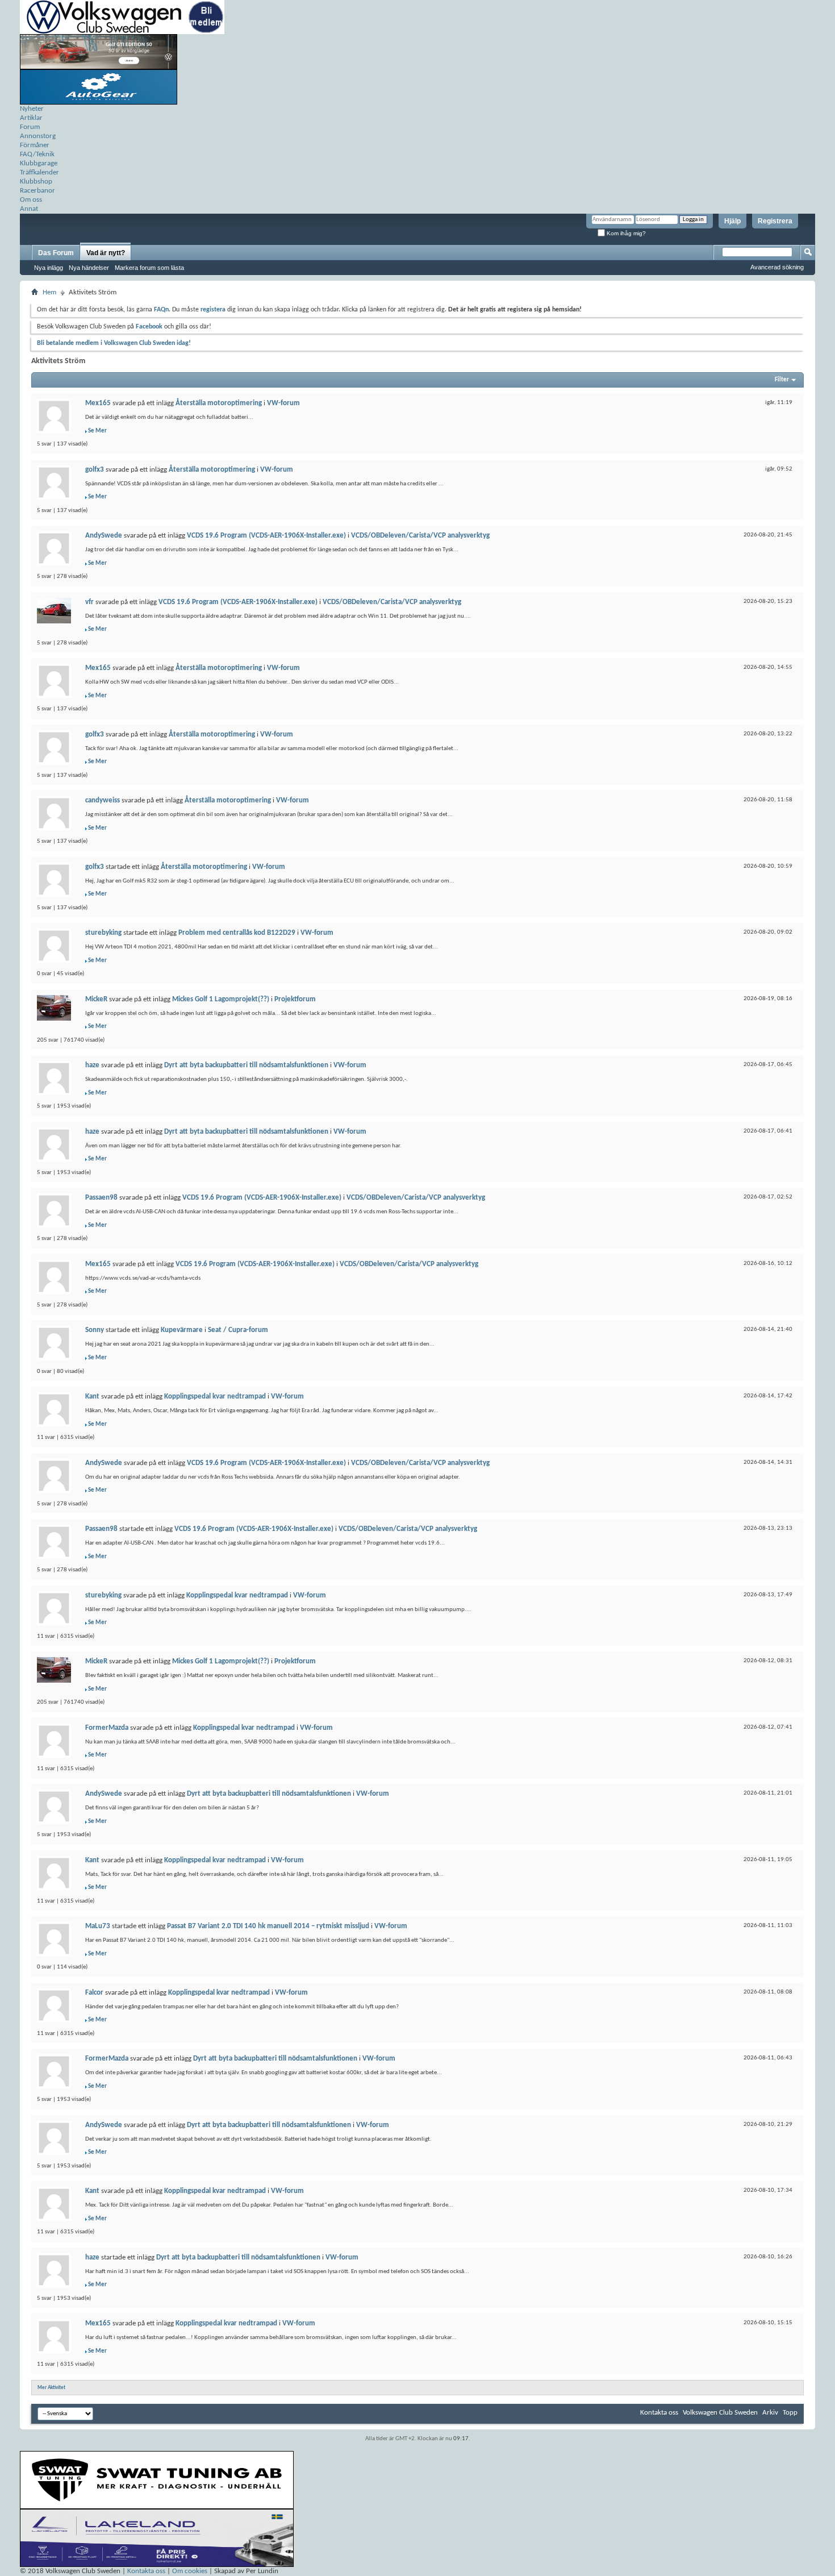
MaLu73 (98, 1926)
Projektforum (295, 999)
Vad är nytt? (106, 253)
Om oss (31, 200)
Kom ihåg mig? (625, 233)
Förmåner (35, 145)
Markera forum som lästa (149, 268)
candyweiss (103, 800)
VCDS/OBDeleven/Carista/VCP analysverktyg (420, 536)
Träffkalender (39, 172)
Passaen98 (101, 1198)
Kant (92, 1397)
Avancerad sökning (777, 267)
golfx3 (95, 470)
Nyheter (32, 109)
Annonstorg (38, 136)
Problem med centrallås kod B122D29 (237, 933)
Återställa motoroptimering (219, 403)
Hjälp (732, 221)
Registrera (775, 221)
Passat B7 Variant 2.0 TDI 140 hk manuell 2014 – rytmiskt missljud (268, 1926)
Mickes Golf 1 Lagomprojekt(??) (221, 999)
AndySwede (104, 536)
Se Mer (97, 431)
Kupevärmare (182, 1330)
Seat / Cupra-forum (238, 1330)
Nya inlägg (49, 268)
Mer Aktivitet (51, 2388)
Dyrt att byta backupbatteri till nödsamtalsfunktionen (246, 1065)
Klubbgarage (39, 163)
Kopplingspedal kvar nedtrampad (215, 1397)
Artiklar (31, 118)
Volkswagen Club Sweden (720, 2413)
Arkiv (770, 2413)
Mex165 (98, 403)
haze (92, 1065)
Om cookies (190, 2571)
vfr (89, 602)
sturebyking (103, 933)
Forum (30, 127)
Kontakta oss (659, 2413)
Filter (782, 380)
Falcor (94, 1993)
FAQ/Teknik (37, 154)
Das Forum (56, 253)
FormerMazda (107, 1728)
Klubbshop (36, 182)
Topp (790, 2413)
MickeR (96, 999)
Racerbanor (37, 191)
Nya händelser (89, 268)
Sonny (95, 1330)
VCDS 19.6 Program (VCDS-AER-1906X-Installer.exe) (266, 536)
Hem (49, 292)
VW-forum (283, 403)
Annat (29, 209)
